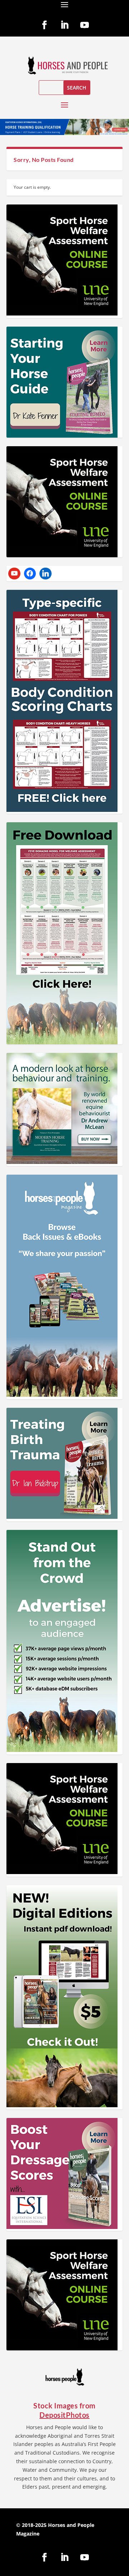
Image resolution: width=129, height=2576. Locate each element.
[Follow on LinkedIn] (64, 25)
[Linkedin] (46, 574)
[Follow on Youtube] (85, 25)
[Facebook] (30, 574)
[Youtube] (14, 574)
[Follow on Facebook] (44, 25)
